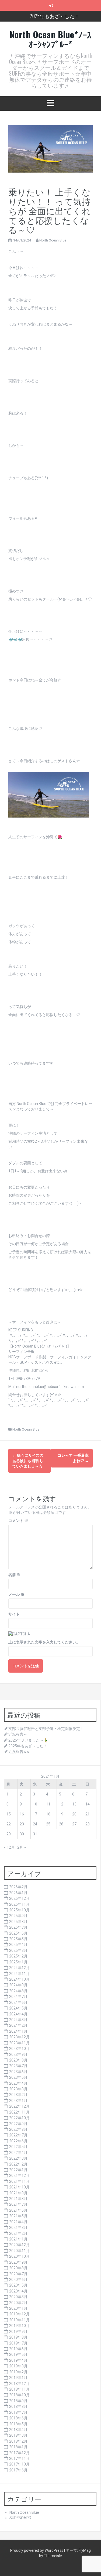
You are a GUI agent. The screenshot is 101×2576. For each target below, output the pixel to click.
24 (35, 1824)
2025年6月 (18, 1933)
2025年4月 (18, 1945)
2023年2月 (18, 2095)
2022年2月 (18, 2164)
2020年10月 (19, 2256)
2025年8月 (18, 1922)
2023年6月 (18, 2072)
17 (35, 1814)
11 (48, 1804)
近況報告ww (55, 16)
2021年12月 (19, 2176)
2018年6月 (18, 2418)
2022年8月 (18, 2129)
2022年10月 (19, 2118)
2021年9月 (18, 2193)
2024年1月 (18, 2031)
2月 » (22, 1847)
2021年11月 (19, 2181)
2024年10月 (19, 1979)
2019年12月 (19, 2314)
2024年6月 (18, 2002)
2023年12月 (19, 2037)
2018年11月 (19, 2389)
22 (9, 1824)
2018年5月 (18, 2424)
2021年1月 (18, 2239)
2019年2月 (18, 2372)
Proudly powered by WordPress (37, 2550)
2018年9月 (18, 2401)
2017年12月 (19, 2453)
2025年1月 (18, 1962)
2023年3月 (18, 2089)
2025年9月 (18, 1916)
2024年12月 (19, 1968)
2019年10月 (19, 2326)
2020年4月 (18, 2291)
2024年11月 (19, 1974)
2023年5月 (18, 2077)
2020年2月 (18, 2303)
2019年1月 (18, 2378)
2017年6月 (18, 2470)
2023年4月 (18, 2083)
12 (61, 1804)
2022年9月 (18, 2124)
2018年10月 (19, 2395)
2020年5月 (18, 2285)
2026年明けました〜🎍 (28, 1740)
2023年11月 (19, 2043)
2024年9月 (18, 1985)
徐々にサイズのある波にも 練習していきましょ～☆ (28, 1461)
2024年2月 (18, 2025)
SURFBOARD (20, 2518)
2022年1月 (18, 2170)
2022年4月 (18, 2153)
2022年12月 (19, 2106)
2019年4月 (18, 2360)
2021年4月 (18, 2222)
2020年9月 (18, 2262)
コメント (18, 1521)
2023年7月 (18, 2066)
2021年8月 (18, 2199)
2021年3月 (18, 2228)
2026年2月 (18, 1887)
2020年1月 (18, 2308)
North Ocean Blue (53, 240)
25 (48, 1824)
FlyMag (85, 2550)
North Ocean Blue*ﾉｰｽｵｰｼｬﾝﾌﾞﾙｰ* (51, 39)
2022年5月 (18, 2147)
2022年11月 (19, 2112)
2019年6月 (18, 2349)
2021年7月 (18, 2204)
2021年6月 (18, 2210)
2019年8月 (18, 2337)
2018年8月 (18, 2406)
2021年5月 (18, 2216)
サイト (14, 1614)
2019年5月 (18, 2354)
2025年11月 (19, 1904)
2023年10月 (19, 2049)
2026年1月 (18, 1893)
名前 (14, 1575)
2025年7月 (18, 1927)
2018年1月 (18, 2447)
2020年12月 (19, 2245)
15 (9, 1814)
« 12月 (9, 1847)
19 (61, 1814)
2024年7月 (18, 1997)
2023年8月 (18, 2060)
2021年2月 (18, 2233)
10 (35, 1804)
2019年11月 (19, 2320)
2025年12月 (19, 1898)
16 (22, 1814)
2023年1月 (18, 2101)
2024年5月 (18, 2008)
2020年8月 (18, 2268)
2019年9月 (18, 2332)
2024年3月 (18, 2020)
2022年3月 (18, 2158)
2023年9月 (18, 2054)
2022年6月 (18, 2141)
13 (74, 1804)
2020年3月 (18, 2297)
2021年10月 (19, 2187)
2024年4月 (18, 2014)
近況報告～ (18, 1734)
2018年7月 (18, 2412)
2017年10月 (19, 2464)
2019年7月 (18, 2343)
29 (9, 1834)
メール (16, 1594)
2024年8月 (18, 1991)
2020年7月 (18, 2274)
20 (74, 1814)
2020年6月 (18, 2280)
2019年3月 (18, 2366)
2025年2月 (18, 1956)
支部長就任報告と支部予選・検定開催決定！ (46, 1729)
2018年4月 (18, 2430)
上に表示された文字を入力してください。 (44, 1642)
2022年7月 (18, 2135)
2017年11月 (19, 2458)
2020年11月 (19, 2251)
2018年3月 (18, 2435)
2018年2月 (18, 2441)
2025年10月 (19, 1910)
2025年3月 (18, 1950)
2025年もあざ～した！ (28, 1746)
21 (88, 1814)
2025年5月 (18, 1939)
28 (88, 1824)
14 (88, 1804)
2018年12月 (19, 2384)
